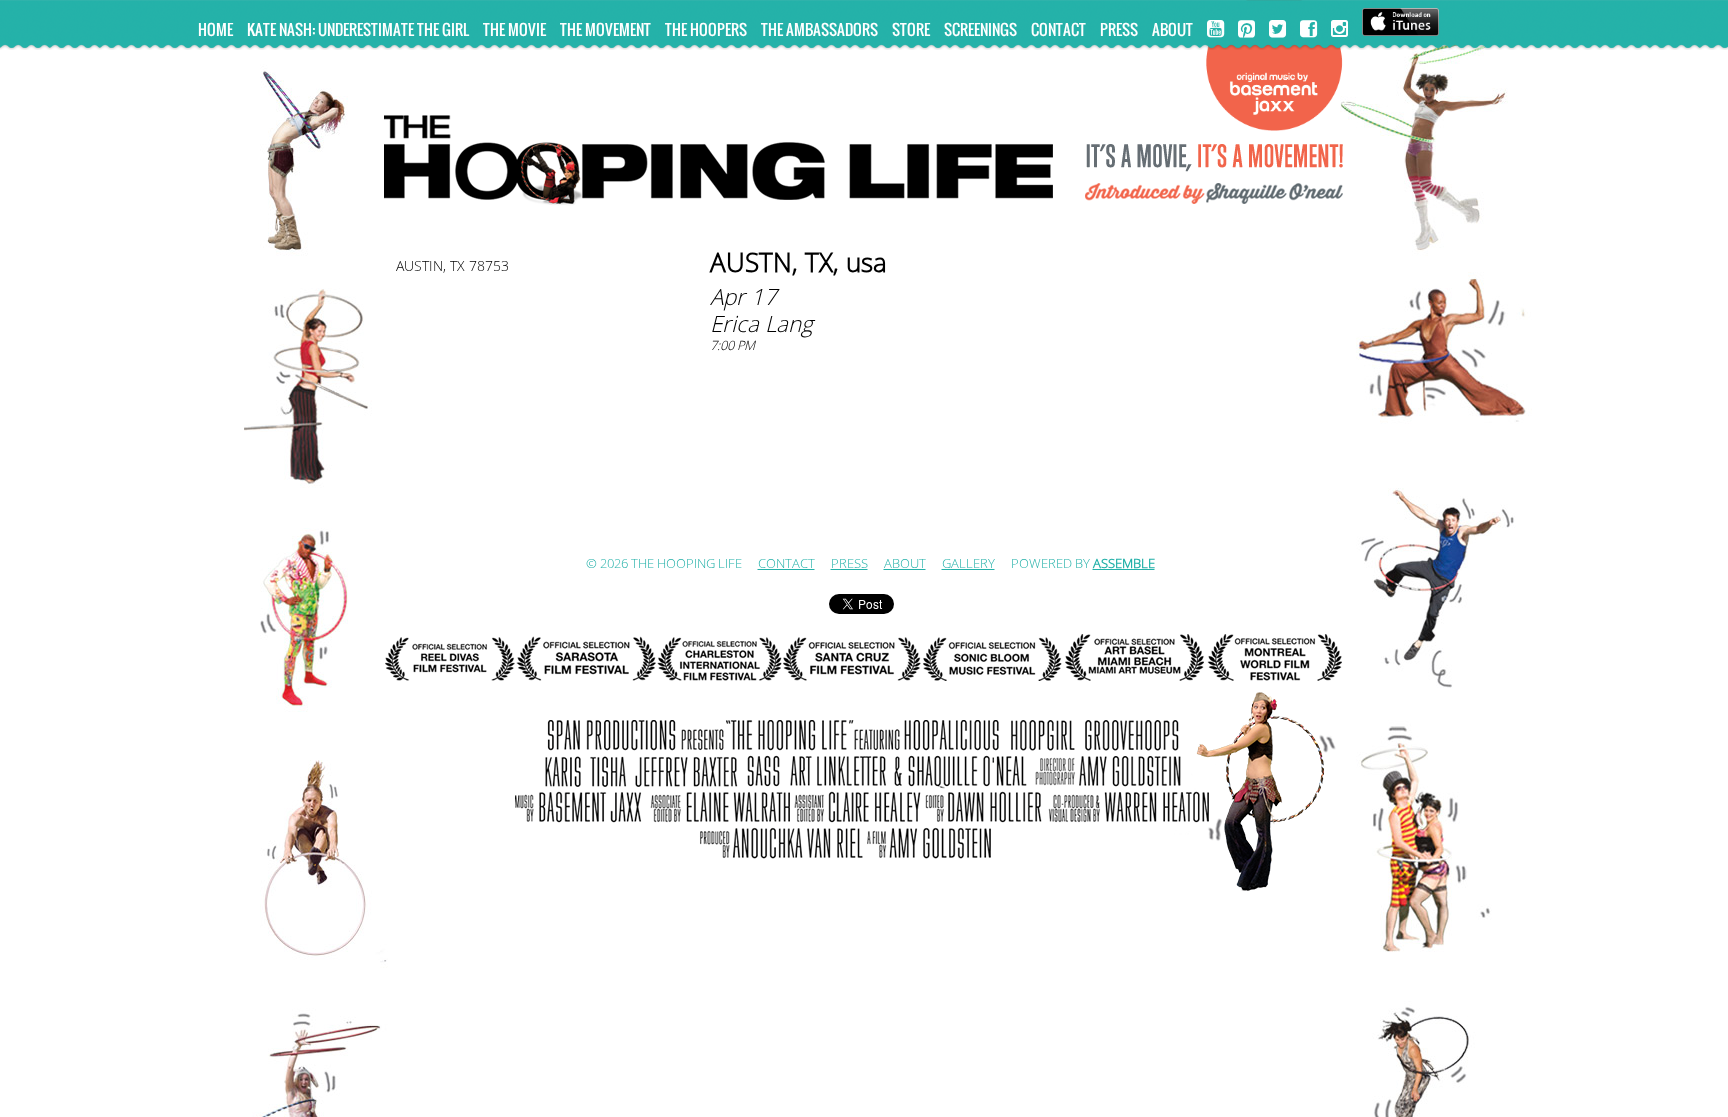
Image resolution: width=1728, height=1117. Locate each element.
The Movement (605, 29)
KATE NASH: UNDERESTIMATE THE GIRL (358, 29)
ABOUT (1172, 29)
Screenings (980, 29)
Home (215, 29)
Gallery (968, 564)
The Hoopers (706, 29)
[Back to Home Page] (864, 151)
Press (1119, 29)
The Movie (514, 29)
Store (911, 29)
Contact (1058, 29)
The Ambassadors (819, 29)
